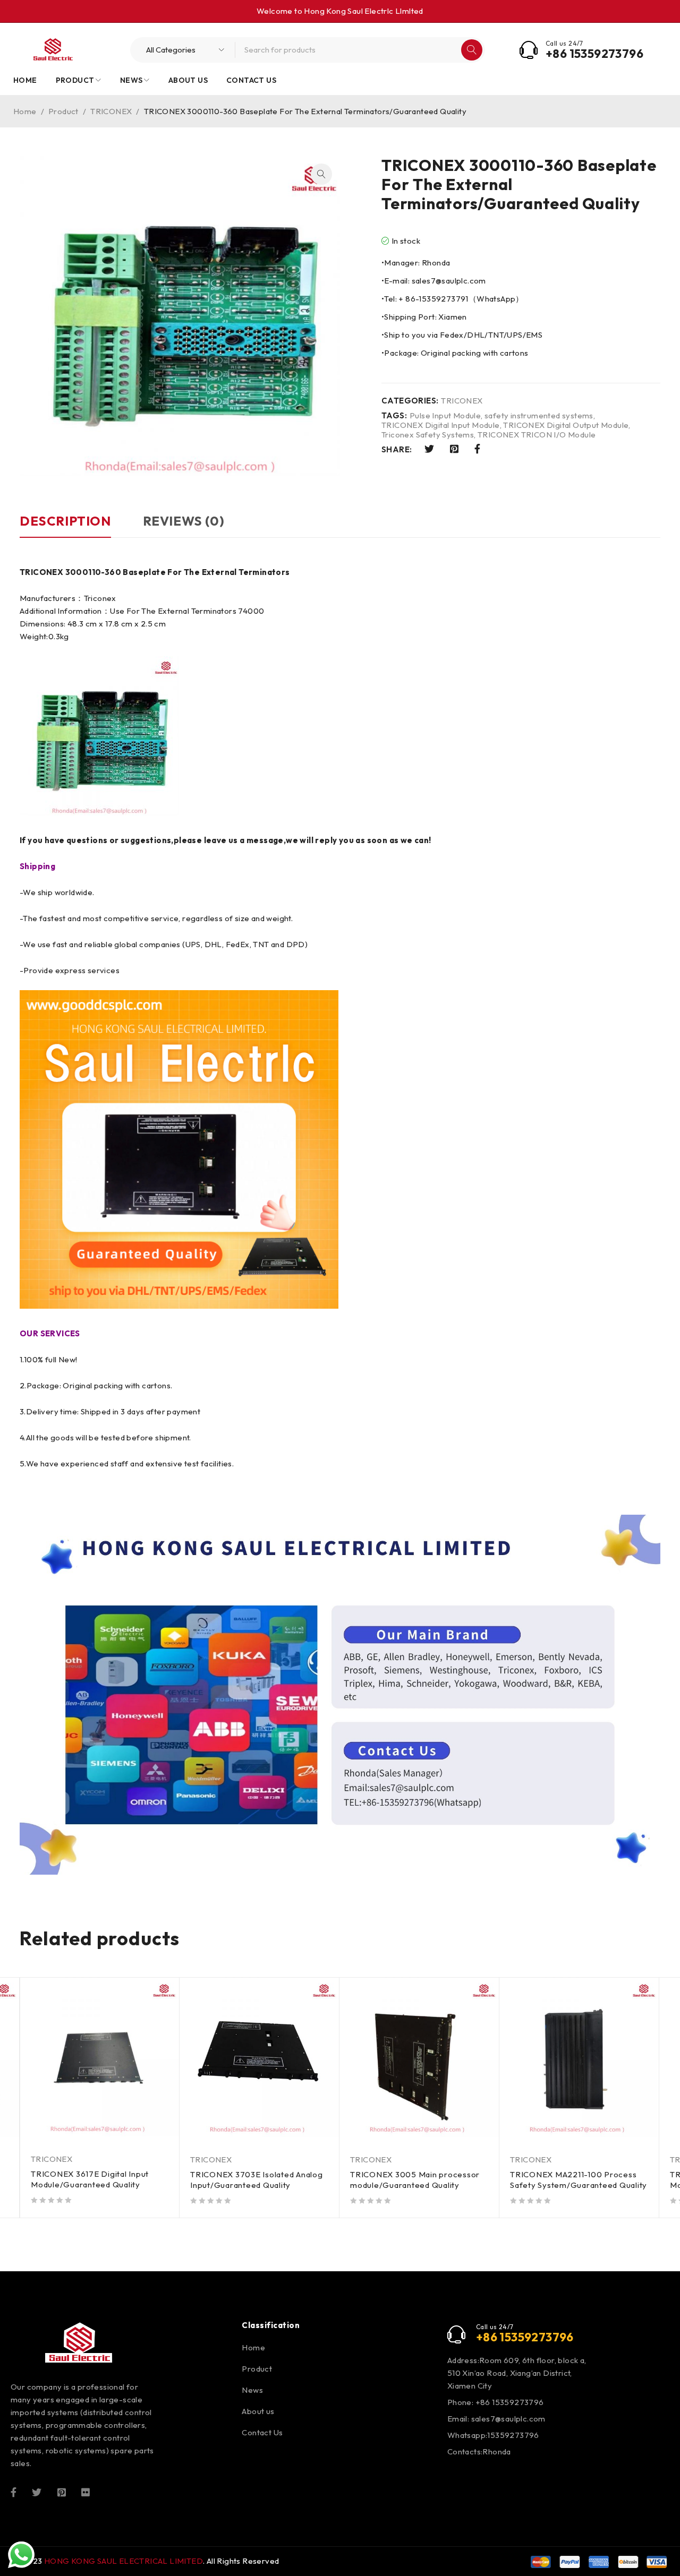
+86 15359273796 (594, 54)
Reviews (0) (184, 521)
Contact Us (262, 2432)
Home (25, 111)
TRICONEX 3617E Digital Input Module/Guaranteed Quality (90, 2179)
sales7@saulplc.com (508, 2419)
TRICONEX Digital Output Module (566, 425)
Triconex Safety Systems (428, 435)
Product (63, 111)
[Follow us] (37, 2491)
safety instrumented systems (539, 416)
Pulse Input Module (445, 416)
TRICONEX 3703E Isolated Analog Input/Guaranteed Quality (257, 2180)
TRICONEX (111, 111)
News (252, 2390)
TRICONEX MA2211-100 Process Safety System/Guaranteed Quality (579, 2180)
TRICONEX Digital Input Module (441, 425)
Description (65, 521)
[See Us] (62, 2491)
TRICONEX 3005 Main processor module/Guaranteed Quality (415, 2180)
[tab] (65, 526)
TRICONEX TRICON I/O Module (537, 435)
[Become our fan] (14, 2491)
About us (258, 2411)
